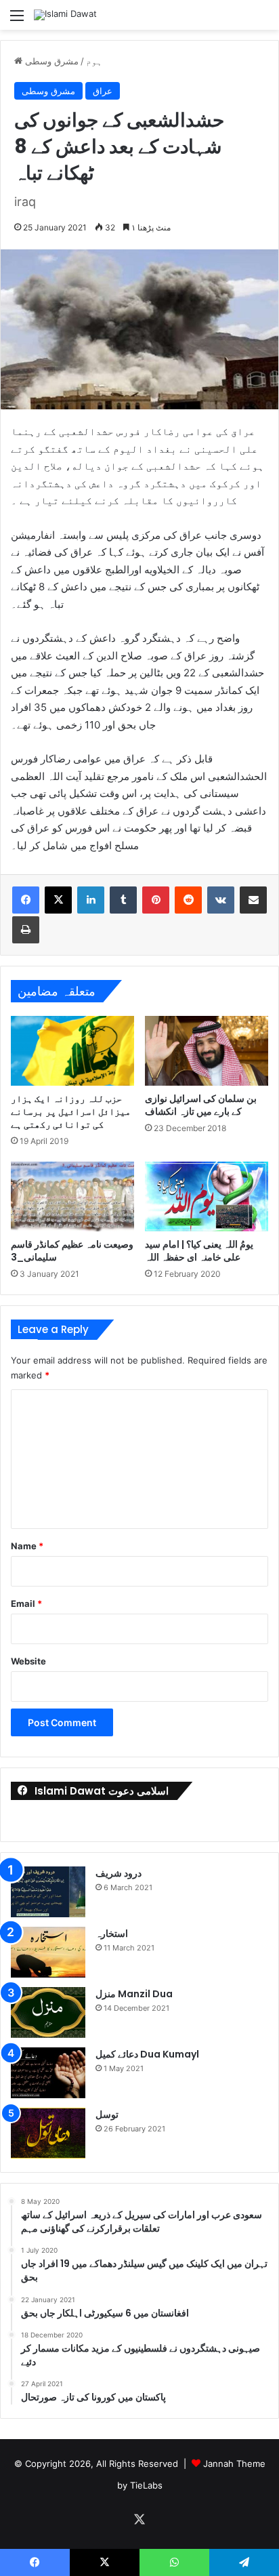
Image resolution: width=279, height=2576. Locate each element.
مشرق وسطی (52, 61)
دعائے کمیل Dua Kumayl (147, 2054)
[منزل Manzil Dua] (48, 2012)
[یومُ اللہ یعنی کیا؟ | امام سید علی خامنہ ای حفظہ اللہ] (207, 1197)
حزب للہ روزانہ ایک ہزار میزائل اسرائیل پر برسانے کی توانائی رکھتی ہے (71, 1111)
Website (28, 1661)
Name (27, 1546)
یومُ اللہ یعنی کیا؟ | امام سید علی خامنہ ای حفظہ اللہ (199, 1251)
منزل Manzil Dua (134, 1994)
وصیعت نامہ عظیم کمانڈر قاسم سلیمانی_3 (72, 1251)
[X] (58, 900)
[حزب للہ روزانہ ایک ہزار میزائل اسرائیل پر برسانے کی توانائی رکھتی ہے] (72, 1050)
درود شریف (119, 1873)
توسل (107, 2114)
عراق (103, 91)
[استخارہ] (48, 1952)
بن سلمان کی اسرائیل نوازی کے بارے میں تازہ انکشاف (201, 1105)
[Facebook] (26, 900)
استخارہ (112, 1934)
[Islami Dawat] (65, 15)
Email (26, 1603)
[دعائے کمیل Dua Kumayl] (48, 2073)
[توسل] (48, 2133)
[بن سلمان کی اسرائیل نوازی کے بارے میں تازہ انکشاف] (207, 1050)
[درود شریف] (48, 1892)
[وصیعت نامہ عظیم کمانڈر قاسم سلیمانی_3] (72, 1197)
